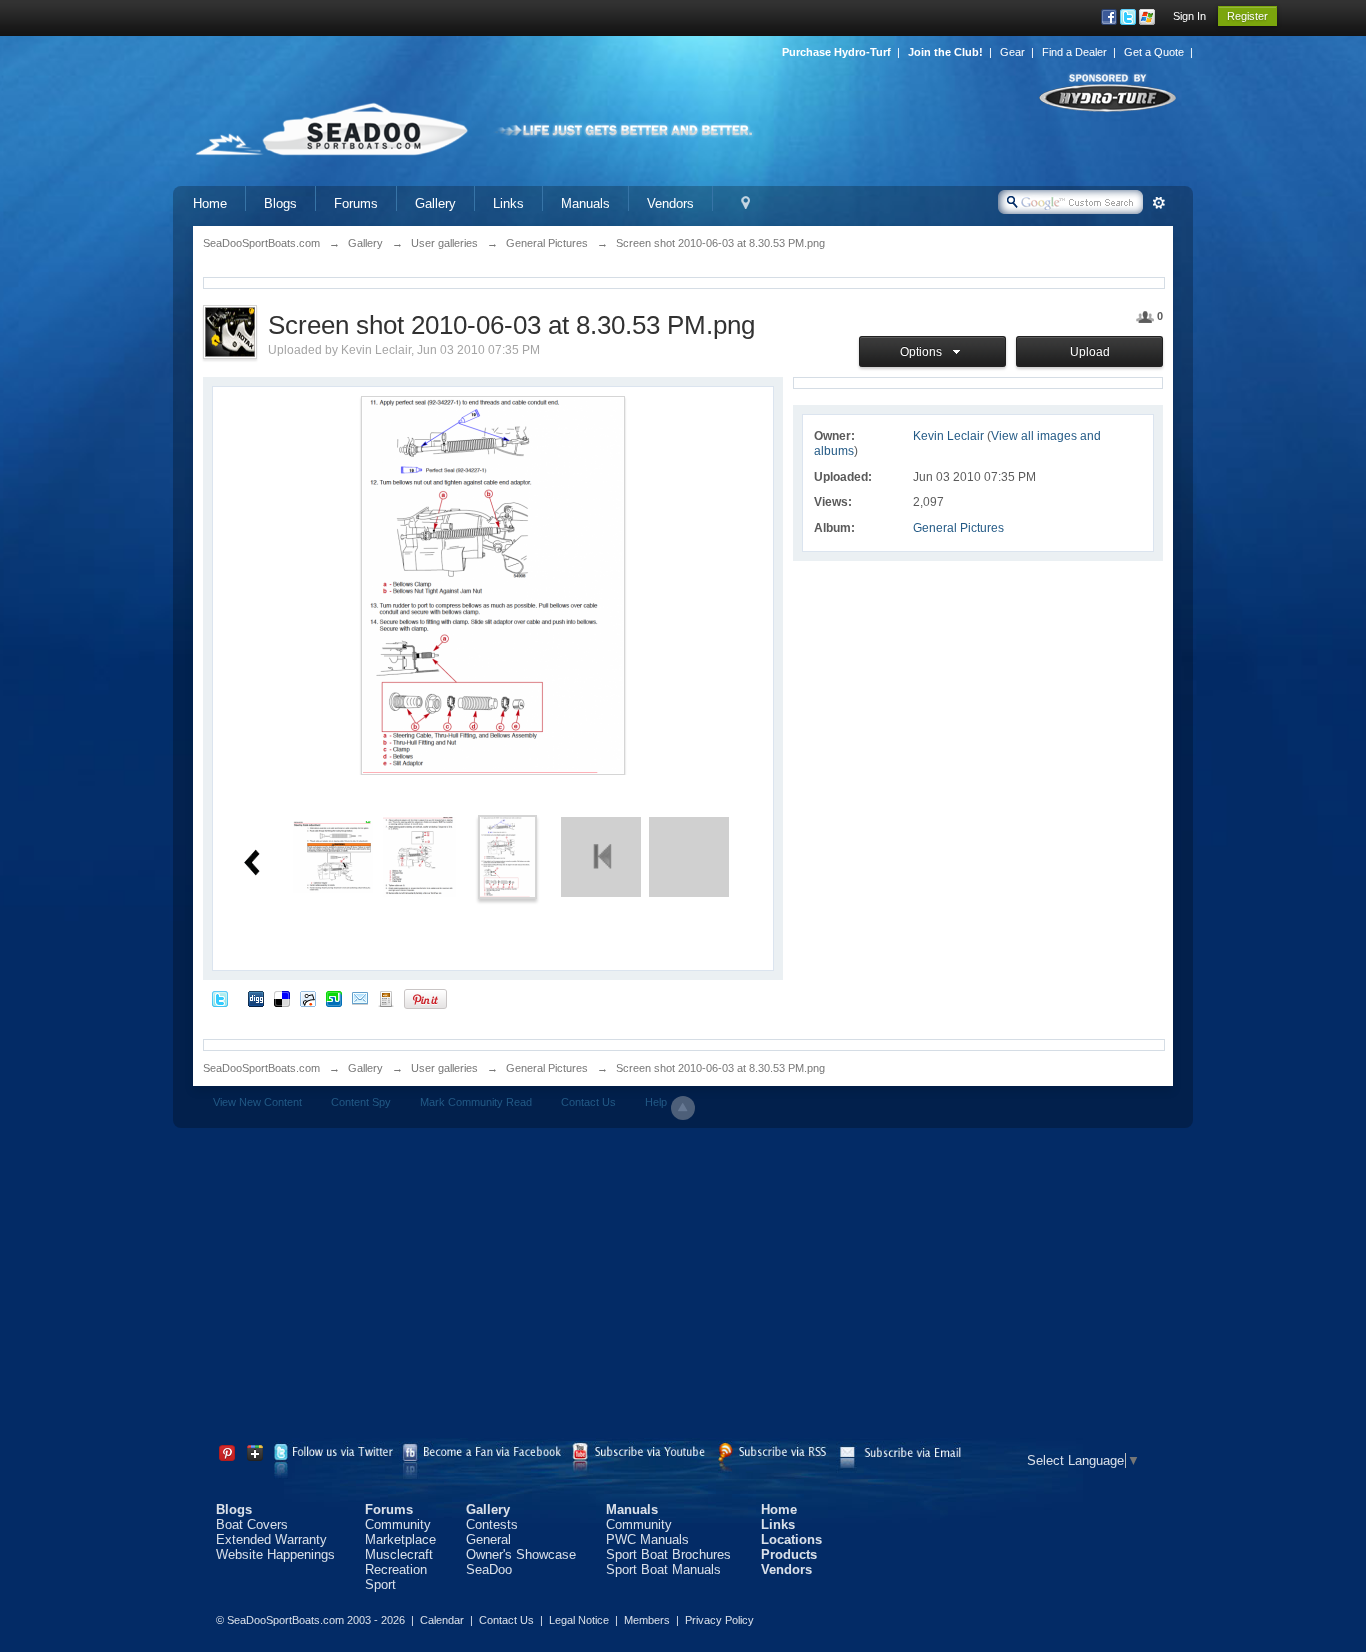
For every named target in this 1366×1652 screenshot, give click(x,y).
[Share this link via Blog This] (386, 998)
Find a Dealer (1074, 52)
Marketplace (400, 1539)
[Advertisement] (683, 1288)
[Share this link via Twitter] (220, 998)
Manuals (585, 203)
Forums (356, 203)
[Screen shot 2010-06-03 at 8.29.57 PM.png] (419, 855)
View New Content (257, 1102)
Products (789, 1554)
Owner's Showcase (521, 1554)
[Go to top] (683, 1108)
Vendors (670, 203)
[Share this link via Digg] (256, 998)
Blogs (280, 203)
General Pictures (958, 528)
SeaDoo (489, 1569)
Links (508, 203)
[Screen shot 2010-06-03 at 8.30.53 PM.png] (507, 855)
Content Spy (361, 1102)
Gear (1012, 52)
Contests (492, 1524)
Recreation (396, 1569)
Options (924, 352)
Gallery (435, 203)
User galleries (444, 1068)
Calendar (442, 1620)
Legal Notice (579, 1620)
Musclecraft (399, 1554)
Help (656, 1102)
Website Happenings (275, 1554)
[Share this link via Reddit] (308, 998)
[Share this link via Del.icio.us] (282, 998)
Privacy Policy (719, 1620)
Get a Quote (1154, 52)
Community (398, 1524)
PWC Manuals (647, 1539)
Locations (791, 1539)
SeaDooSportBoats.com (261, 1068)
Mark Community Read (476, 1102)
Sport (380, 1584)
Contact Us (588, 1102)
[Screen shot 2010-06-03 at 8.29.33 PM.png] (333, 855)
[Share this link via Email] (360, 998)
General (488, 1539)
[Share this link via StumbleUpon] (334, 998)
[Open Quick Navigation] (745, 203)
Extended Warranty (271, 1539)
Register (1247, 16)
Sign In (1189, 16)
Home (210, 203)
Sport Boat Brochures (668, 1554)
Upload (1090, 352)
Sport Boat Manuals (663, 1569)
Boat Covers (252, 1524)
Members (647, 1620)
